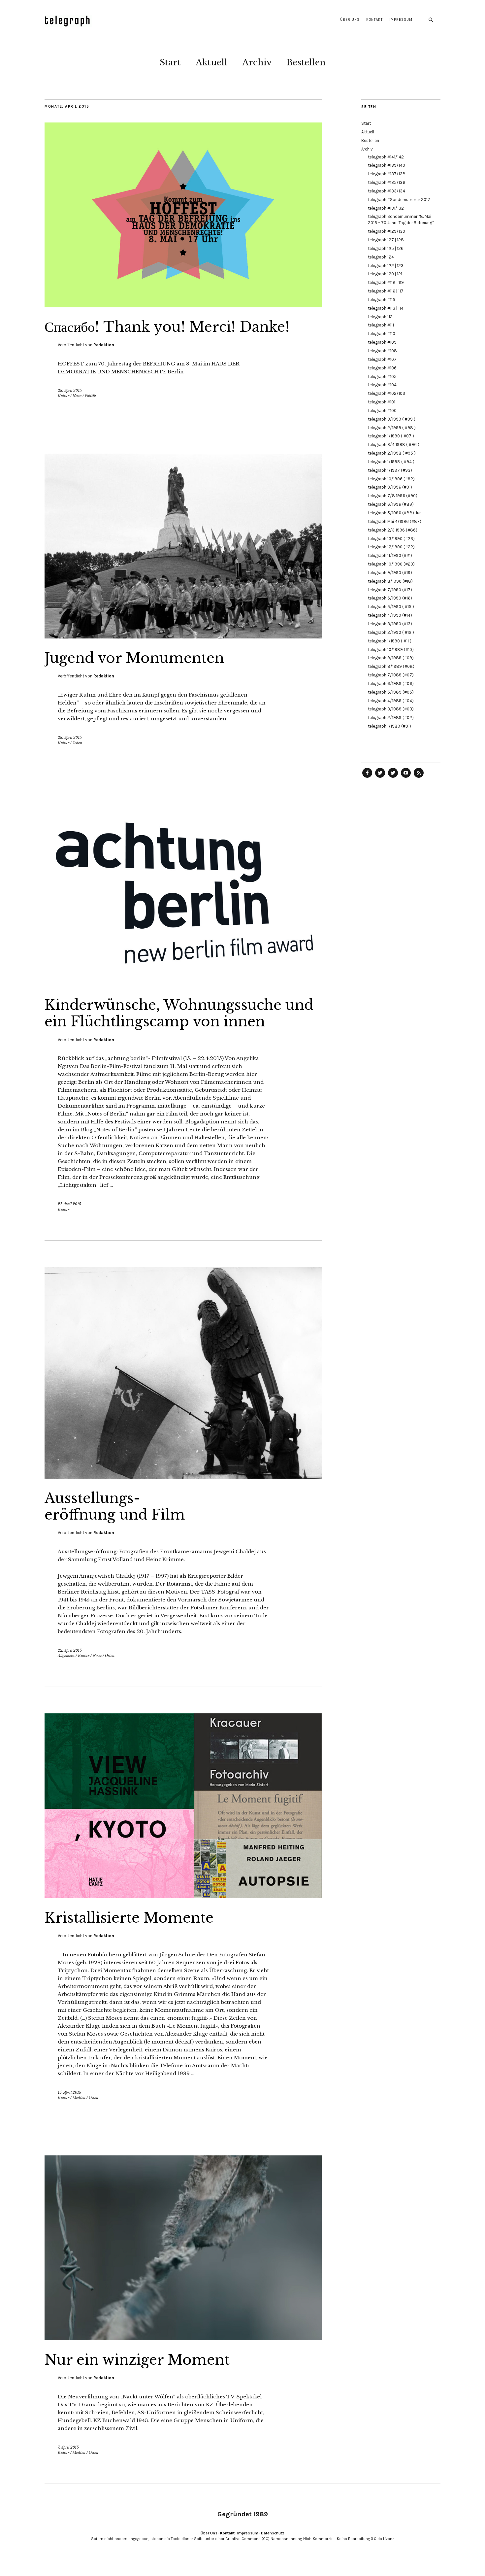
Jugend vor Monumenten (134, 658)
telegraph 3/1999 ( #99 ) (392, 419)
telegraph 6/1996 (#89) (391, 504)
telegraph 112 (380, 317)
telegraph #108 (382, 351)
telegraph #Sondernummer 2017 (399, 200)
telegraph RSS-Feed (419, 777)
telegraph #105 (382, 377)
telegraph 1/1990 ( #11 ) (390, 641)
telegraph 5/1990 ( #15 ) (391, 607)
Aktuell (211, 62)
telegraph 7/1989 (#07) (391, 675)
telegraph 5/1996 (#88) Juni (395, 513)
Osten (77, 743)
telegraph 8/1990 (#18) (390, 581)
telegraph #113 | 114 (386, 308)
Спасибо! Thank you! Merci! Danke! (167, 327)
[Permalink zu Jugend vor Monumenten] (183, 636)
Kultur (64, 396)
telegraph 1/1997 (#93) (390, 470)
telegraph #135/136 (387, 182)
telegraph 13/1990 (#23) (391, 539)
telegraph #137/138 (387, 174)
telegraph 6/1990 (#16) (390, 598)
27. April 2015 (69, 1204)
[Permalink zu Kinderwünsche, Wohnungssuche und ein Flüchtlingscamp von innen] (183, 983)
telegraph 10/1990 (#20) (391, 564)
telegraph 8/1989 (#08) (391, 666)
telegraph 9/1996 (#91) (390, 487)
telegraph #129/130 (387, 231)
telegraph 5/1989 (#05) (391, 692)
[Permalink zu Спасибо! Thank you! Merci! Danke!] (183, 305)
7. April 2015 (68, 2447)
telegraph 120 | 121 (385, 274)
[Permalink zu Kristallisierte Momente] (183, 1896)
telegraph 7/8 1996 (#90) (393, 496)
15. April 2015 (69, 2092)
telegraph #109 (382, 342)
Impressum (401, 20)
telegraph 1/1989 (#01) (389, 726)
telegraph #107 (382, 359)
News (77, 396)
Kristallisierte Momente (129, 1918)
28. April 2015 (70, 391)
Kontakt (374, 20)
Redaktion (104, 345)
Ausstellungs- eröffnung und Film (115, 1506)
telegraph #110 (382, 334)
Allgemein (66, 1656)
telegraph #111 (381, 325)
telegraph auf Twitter (393, 777)
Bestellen (306, 62)
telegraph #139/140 (387, 165)
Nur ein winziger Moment (137, 2360)
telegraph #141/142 (386, 157)
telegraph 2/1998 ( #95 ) (392, 453)
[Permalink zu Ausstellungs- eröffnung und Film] (183, 1477)
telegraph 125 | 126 (386, 248)
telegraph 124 (381, 257)
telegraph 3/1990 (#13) (390, 624)
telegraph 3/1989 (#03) (391, 709)
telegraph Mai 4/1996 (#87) (395, 521)
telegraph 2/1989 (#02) (391, 718)
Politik (90, 396)
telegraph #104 (382, 385)
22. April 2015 (70, 1650)
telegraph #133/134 (387, 191)
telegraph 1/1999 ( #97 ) (391, 436)
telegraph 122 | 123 (386, 266)
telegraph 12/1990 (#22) (391, 547)
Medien (79, 2098)
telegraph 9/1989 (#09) (391, 658)
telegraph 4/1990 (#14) (390, 615)
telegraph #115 (382, 300)
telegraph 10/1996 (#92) (391, 479)
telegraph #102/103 (387, 393)
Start (170, 62)
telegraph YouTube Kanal (406, 777)
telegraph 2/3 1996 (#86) (393, 530)
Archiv (257, 62)
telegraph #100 (382, 411)
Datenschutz (273, 2533)
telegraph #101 (382, 402)
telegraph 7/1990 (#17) (390, 590)
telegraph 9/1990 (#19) (390, 573)
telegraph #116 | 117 (386, 291)
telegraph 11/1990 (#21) (390, 555)
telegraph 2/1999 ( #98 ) (392, 428)
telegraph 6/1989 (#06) (391, 684)
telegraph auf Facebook (367, 777)
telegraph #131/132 (386, 208)
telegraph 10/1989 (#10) (391, 650)
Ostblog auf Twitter (380, 777)
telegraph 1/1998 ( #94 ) (391, 462)
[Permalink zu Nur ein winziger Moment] (183, 2338)
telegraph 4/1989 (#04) (391, 701)
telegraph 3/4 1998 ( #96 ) (394, 445)
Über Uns (350, 20)
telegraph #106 (382, 368)
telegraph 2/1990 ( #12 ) (391, 632)
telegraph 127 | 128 (386, 240)
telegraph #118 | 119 (386, 282)
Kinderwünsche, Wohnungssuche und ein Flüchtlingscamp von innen (179, 1013)
